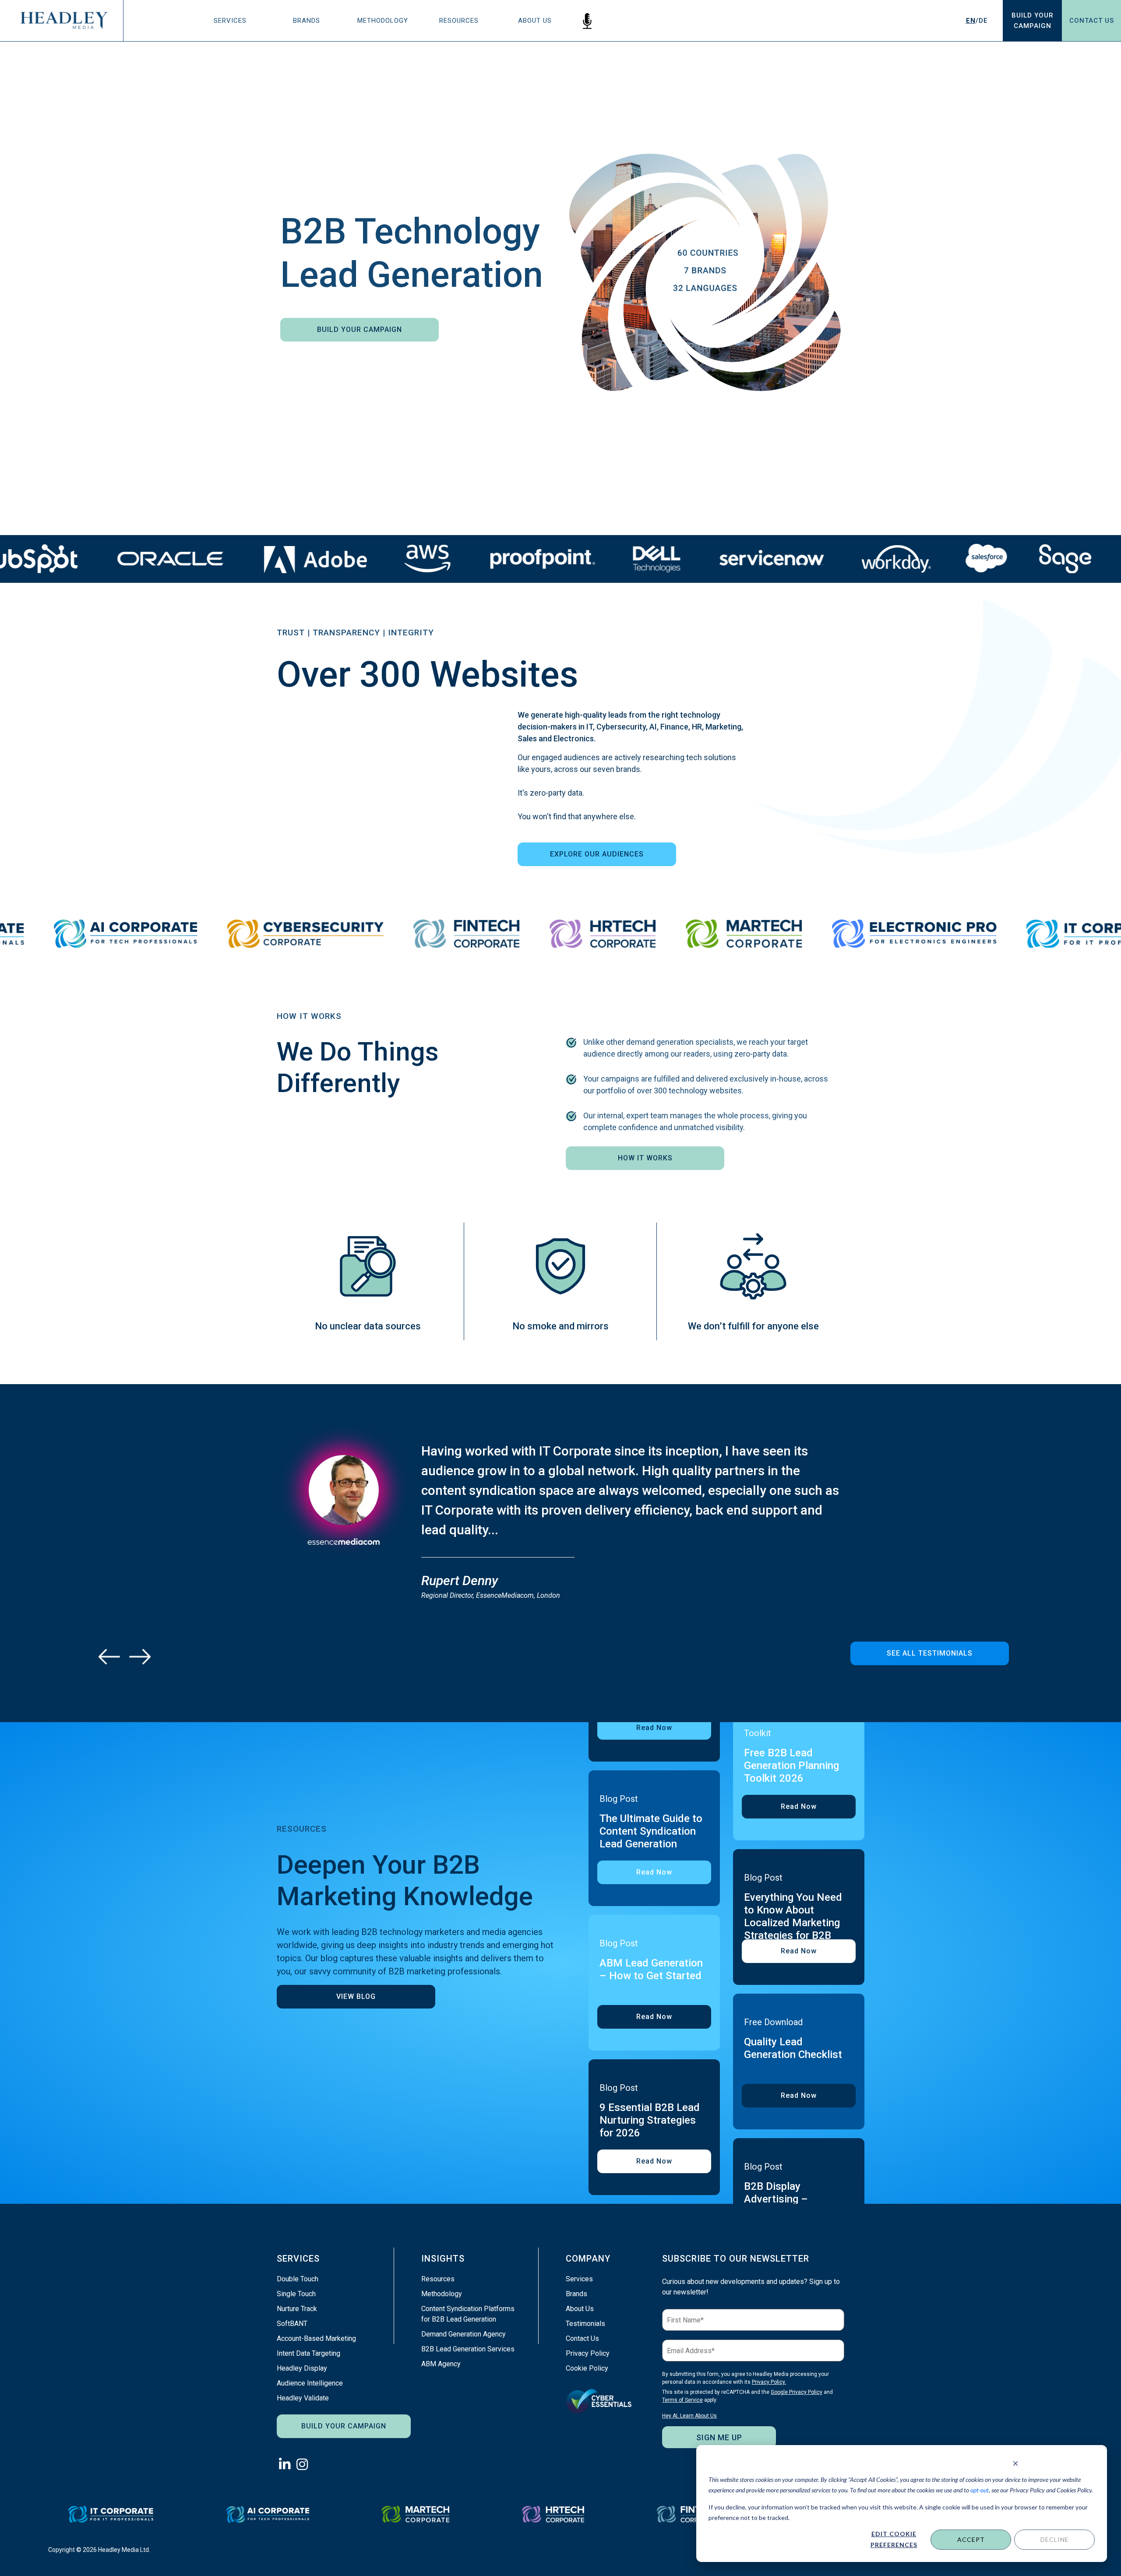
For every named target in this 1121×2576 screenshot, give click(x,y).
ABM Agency (441, 2364)
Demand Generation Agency (464, 2334)
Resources (459, 21)
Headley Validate (303, 2398)
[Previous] (109, 1656)
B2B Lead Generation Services (468, 2349)
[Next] (140, 1656)
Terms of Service (682, 2400)
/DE (977, 21)
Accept (971, 2539)
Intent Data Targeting (308, 2353)
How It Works (645, 1158)
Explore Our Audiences (597, 854)
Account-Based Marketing (316, 2338)
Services (230, 21)
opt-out (980, 2490)
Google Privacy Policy (797, 2392)
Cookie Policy (587, 2368)
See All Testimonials (930, 1653)
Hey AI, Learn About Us (689, 2416)
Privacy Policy (588, 2353)
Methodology (383, 21)
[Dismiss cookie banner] (1015, 2463)
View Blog (356, 1996)
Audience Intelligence (310, 2383)
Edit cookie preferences (894, 2539)
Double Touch (298, 2279)
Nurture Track (297, 2309)
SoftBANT (292, 2324)
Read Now (654, 1728)
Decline (1055, 2539)
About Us (535, 21)
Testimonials (585, 2324)
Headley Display (302, 2368)
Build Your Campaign (360, 329)
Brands (307, 21)
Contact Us (1092, 21)
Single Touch (296, 2294)
